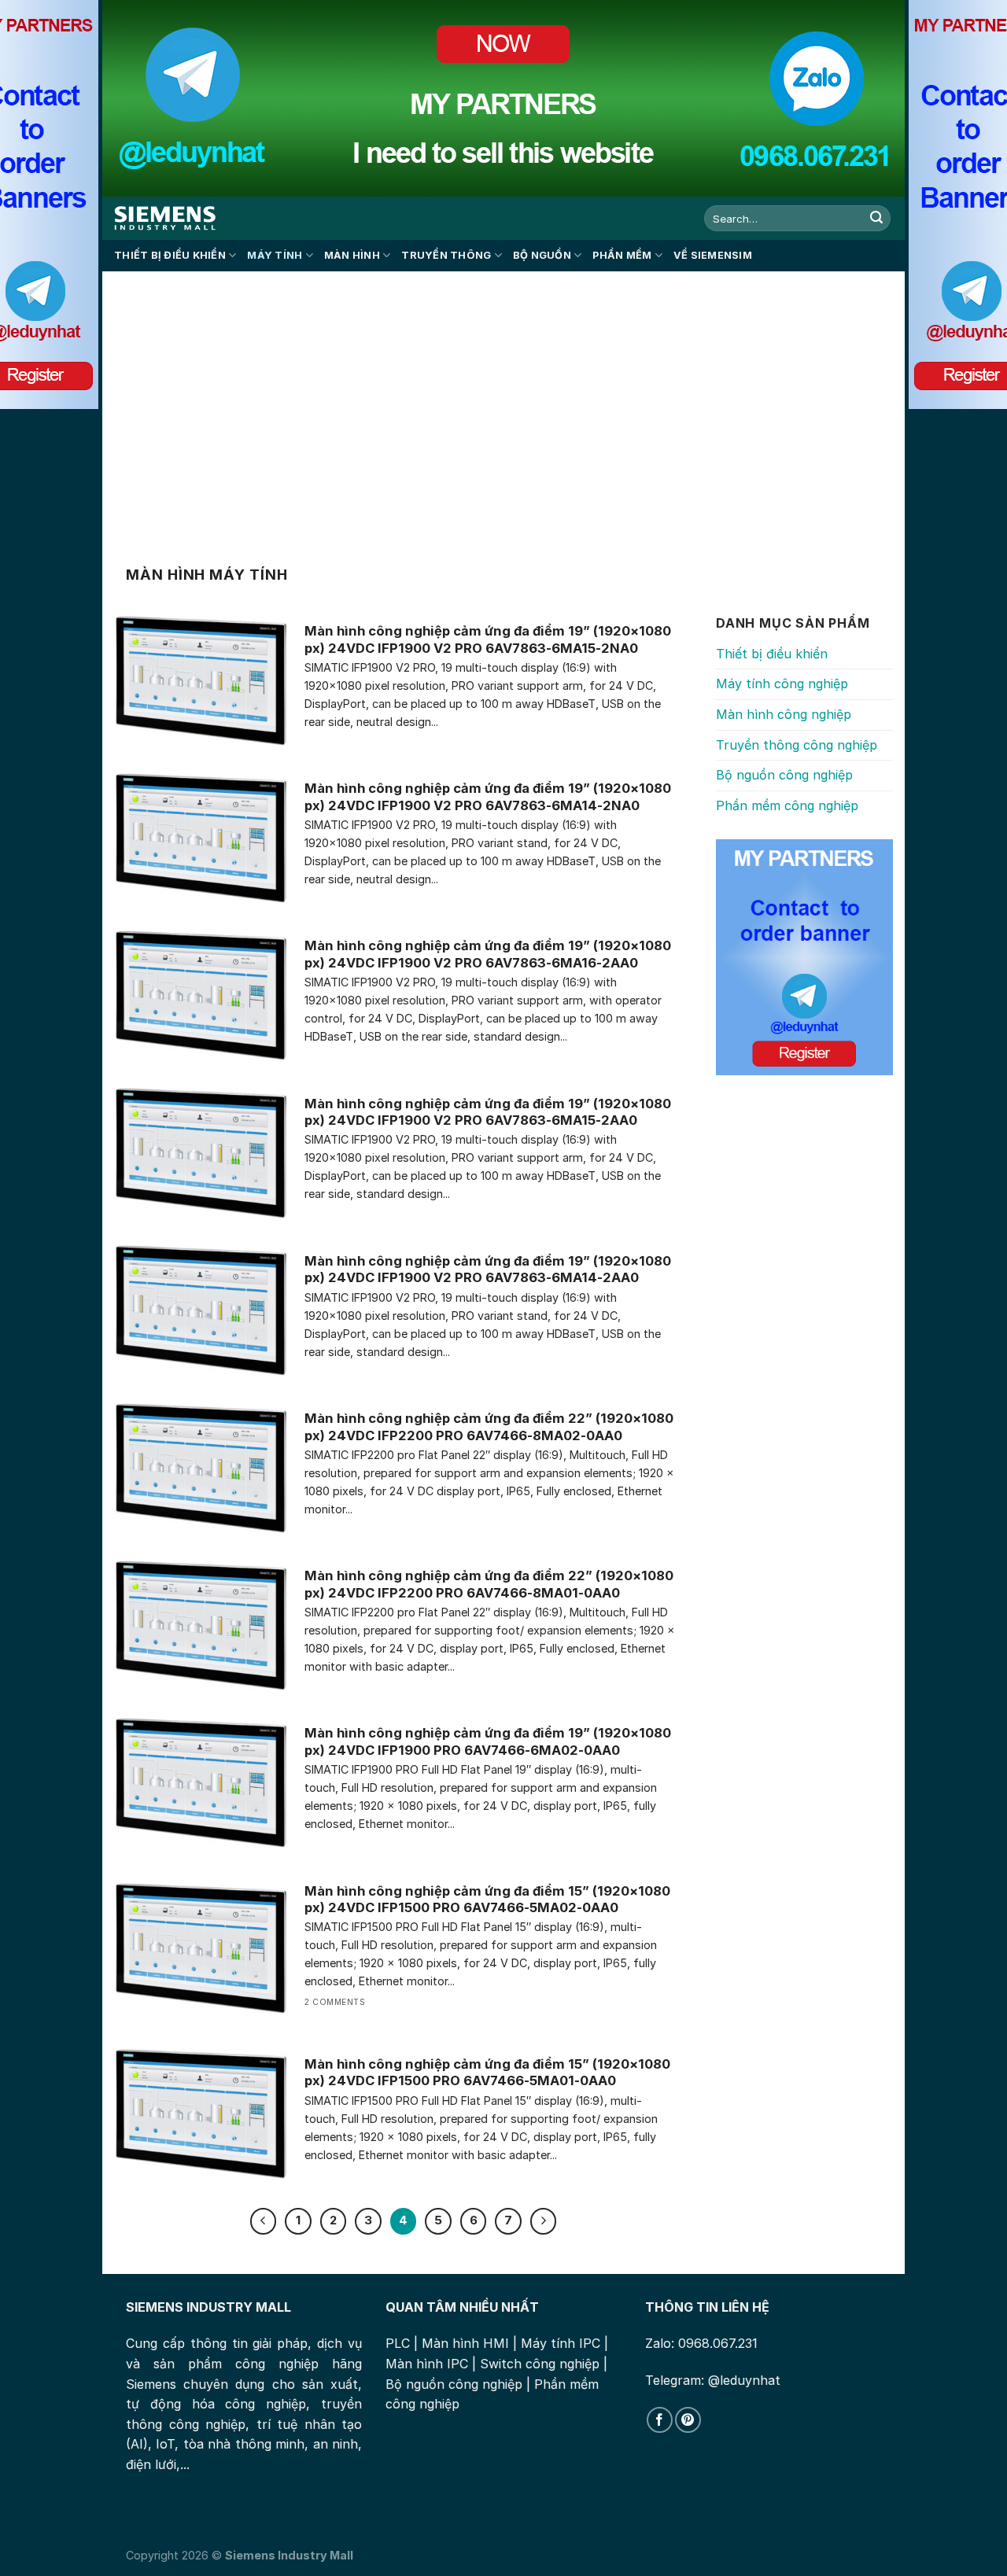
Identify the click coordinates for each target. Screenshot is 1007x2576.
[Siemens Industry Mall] (165, 218)
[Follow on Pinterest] (688, 2420)
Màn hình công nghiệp (784, 714)
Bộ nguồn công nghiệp (784, 775)
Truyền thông (446, 255)
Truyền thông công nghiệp (797, 745)
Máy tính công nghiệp (782, 684)
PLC (398, 2343)
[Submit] (876, 219)
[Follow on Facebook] (660, 2420)
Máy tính (275, 255)
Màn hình (352, 255)
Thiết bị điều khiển (170, 255)
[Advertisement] (503, 407)
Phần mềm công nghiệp (787, 805)
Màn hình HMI (465, 2343)
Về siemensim (713, 255)
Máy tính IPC (561, 2343)
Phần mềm (622, 255)
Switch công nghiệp (540, 2364)
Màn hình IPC (427, 2364)
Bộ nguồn (542, 255)
